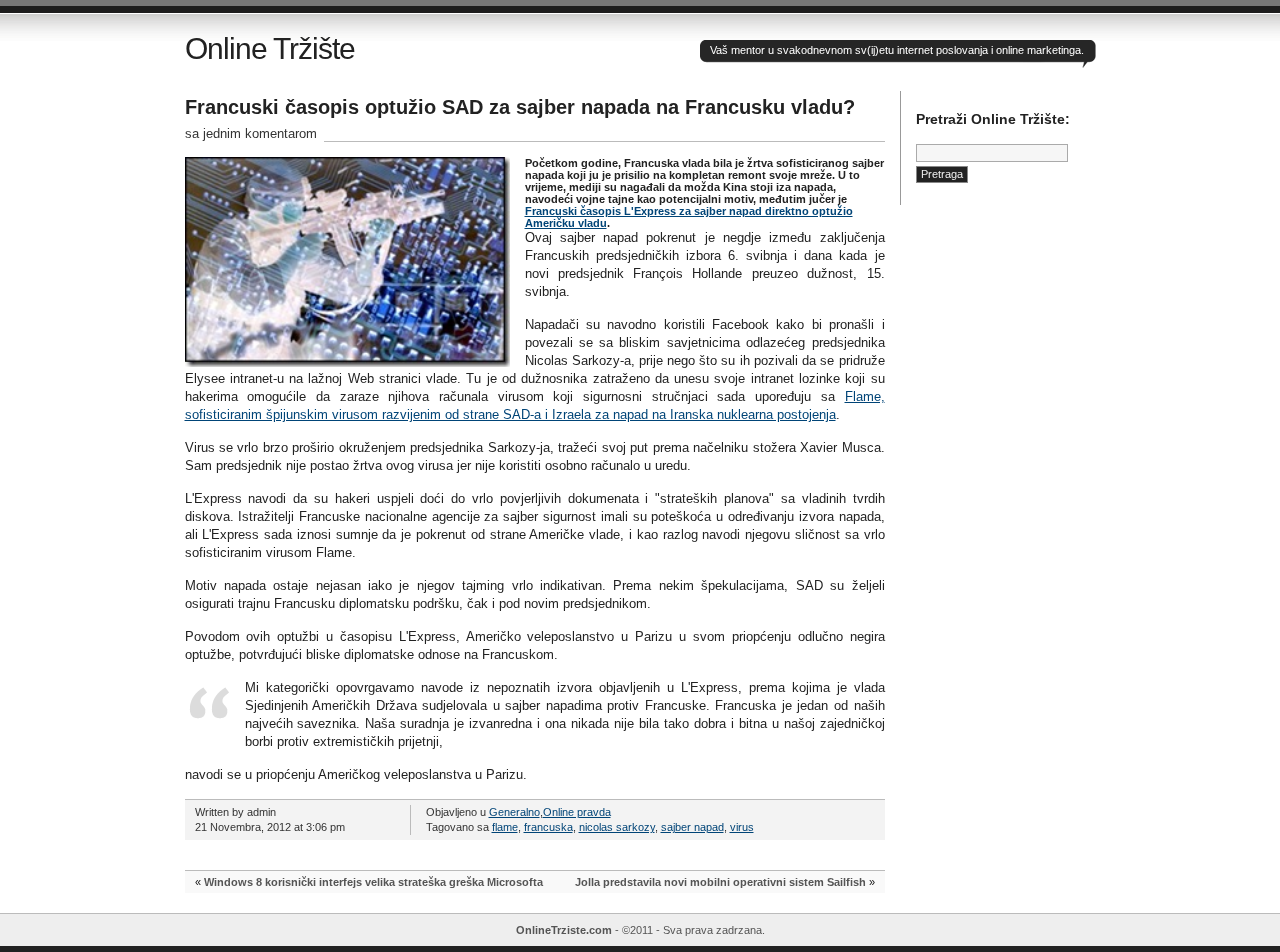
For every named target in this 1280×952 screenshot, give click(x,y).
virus (742, 827)
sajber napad (692, 827)
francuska (548, 827)
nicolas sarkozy (617, 827)
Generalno (514, 812)
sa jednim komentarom (251, 133)
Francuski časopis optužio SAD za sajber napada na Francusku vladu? (520, 107)
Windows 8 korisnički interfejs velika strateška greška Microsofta (373, 882)
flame (505, 827)
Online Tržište (270, 48)
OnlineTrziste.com (564, 930)
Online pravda (577, 812)
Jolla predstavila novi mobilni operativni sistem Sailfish (720, 882)
